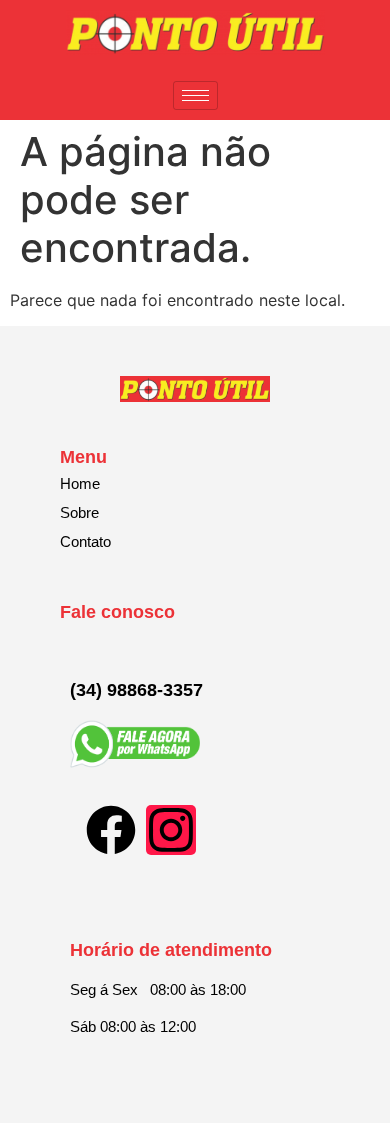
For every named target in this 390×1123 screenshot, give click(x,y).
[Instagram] (171, 830)
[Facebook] (111, 830)
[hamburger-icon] (195, 95)
